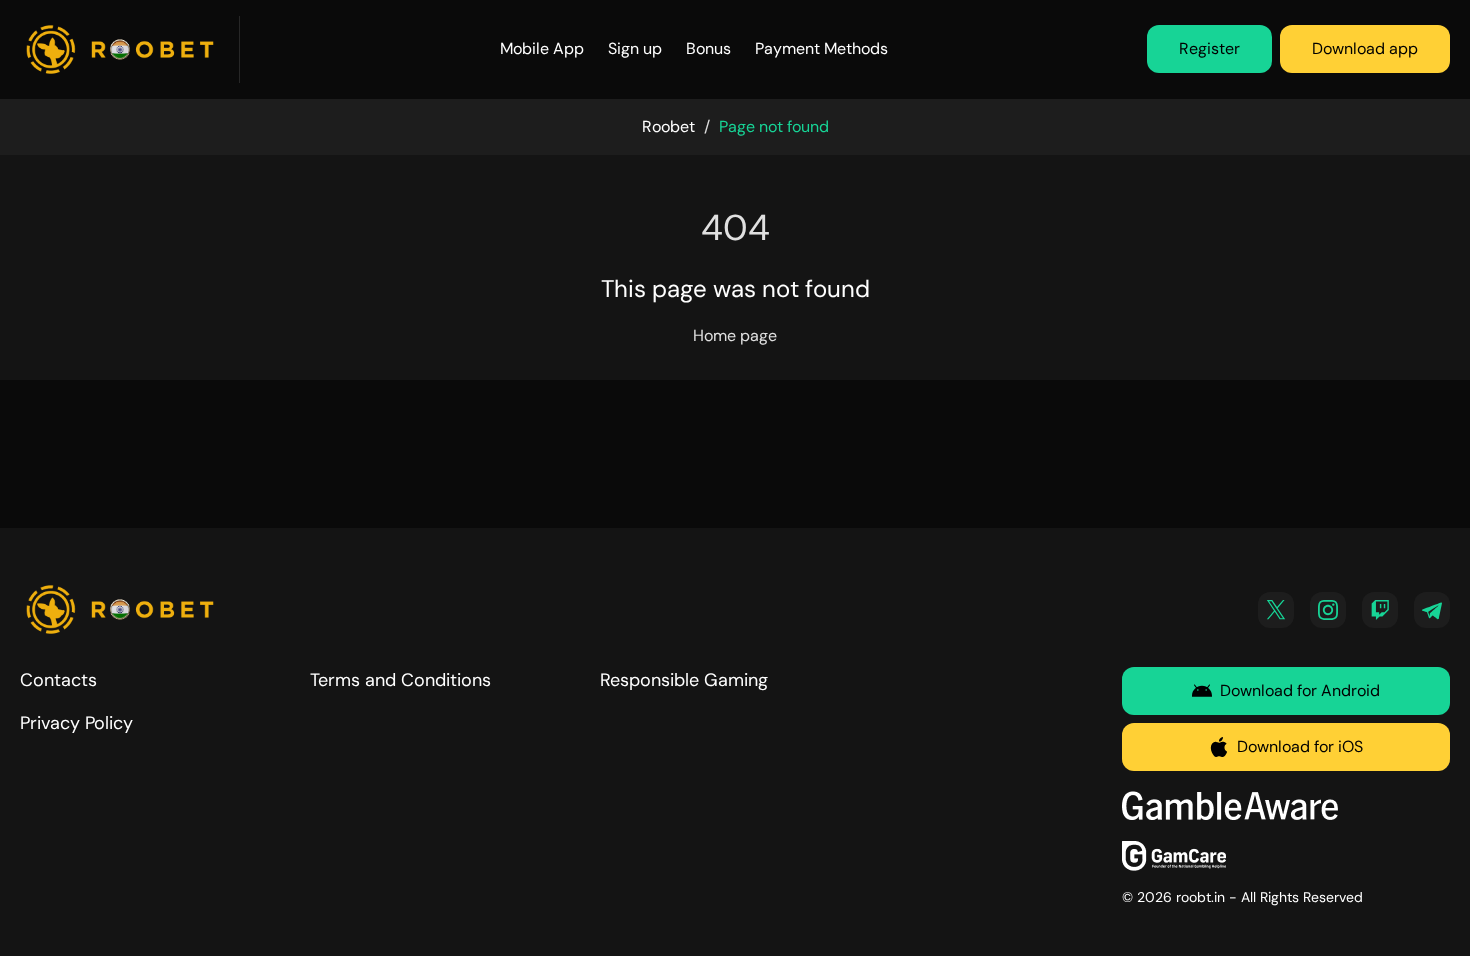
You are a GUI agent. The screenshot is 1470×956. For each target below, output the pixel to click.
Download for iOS (1300, 746)
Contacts (58, 680)
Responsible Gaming (684, 680)
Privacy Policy (76, 723)
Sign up (635, 48)
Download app (1365, 48)
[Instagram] (1328, 610)
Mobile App (542, 48)
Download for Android (1300, 690)
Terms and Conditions (400, 680)
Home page (735, 335)
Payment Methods (821, 48)
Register (1209, 48)
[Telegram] (1432, 610)
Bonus (708, 48)
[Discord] (1380, 610)
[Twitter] (1276, 610)
